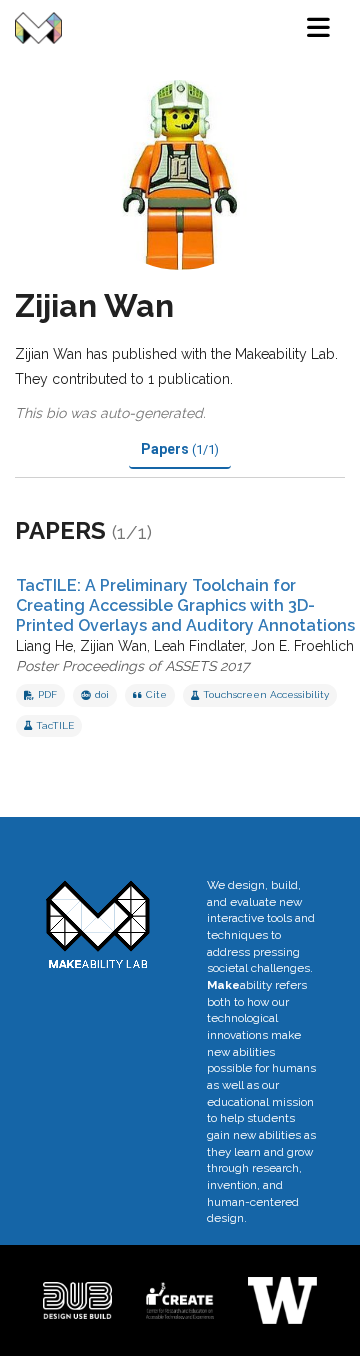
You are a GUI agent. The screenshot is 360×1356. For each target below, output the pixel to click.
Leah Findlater (199, 646)
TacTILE (55, 725)
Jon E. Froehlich (302, 646)
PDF (47, 694)
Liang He (44, 646)
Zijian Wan (113, 646)
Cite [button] (156, 694)
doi (102, 694)
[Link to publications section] (176, 533)
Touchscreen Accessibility (266, 694)
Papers (180, 449)
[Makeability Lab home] (38, 28)
